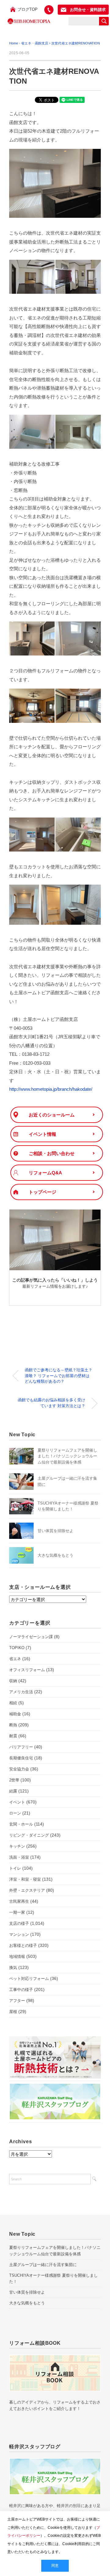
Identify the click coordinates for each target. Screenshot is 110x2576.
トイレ (15, 1868)
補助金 (15, 1714)
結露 (13, 1791)
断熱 (13, 1725)
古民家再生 (19, 1901)
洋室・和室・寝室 (25, 1879)
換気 (13, 1968)
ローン (15, 1813)
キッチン (17, 1846)
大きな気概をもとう (55, 1555)
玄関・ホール (21, 1824)
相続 (13, 1703)
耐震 (13, 1736)
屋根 (13, 2012)
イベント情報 (42, 1134)
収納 (13, 1681)
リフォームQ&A (45, 1173)
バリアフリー (21, 1747)
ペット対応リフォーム (29, 1979)
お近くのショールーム (52, 1115)
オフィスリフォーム (27, 1670)
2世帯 (14, 1780)
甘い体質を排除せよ (55, 1531)
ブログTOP (28, 9)
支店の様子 (19, 1923)
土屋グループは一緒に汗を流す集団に (43, 2265)
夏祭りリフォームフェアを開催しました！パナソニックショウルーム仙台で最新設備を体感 (67, 1456)
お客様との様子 (23, 1945)
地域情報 (17, 1957)
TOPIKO (17, 1648)
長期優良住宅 (21, 1758)
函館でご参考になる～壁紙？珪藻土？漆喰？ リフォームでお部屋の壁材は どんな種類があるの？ (59, 1376)
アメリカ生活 (21, 1692)
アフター (17, 2001)
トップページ (42, 1192)
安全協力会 (19, 1769)
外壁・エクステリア (27, 1890)
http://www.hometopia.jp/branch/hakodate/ (51, 1089)
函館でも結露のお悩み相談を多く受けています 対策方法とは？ (51, 1403)
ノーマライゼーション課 (31, 1637)
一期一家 (17, 1912)
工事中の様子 (21, 1990)
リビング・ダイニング (29, 1835)
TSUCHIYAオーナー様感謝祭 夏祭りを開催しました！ (53, 2279)
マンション (19, 1934)
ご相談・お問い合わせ (52, 1153)
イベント (17, 1802)
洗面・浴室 (19, 1857)
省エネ (15, 1659)
